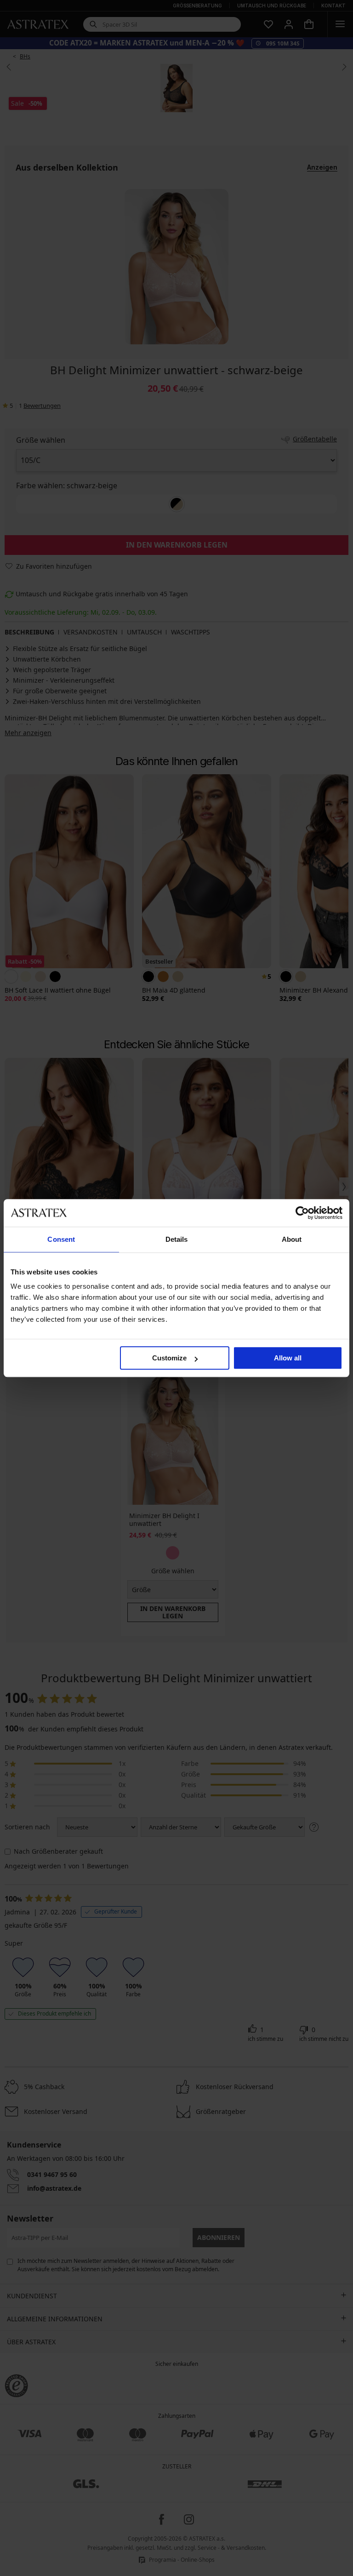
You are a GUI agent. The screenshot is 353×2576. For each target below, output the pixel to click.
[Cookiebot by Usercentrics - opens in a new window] (302, 1213)
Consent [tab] (61, 1239)
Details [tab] (177, 1239)
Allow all (288, 1358)
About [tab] (292, 1239)
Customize (169, 1358)
